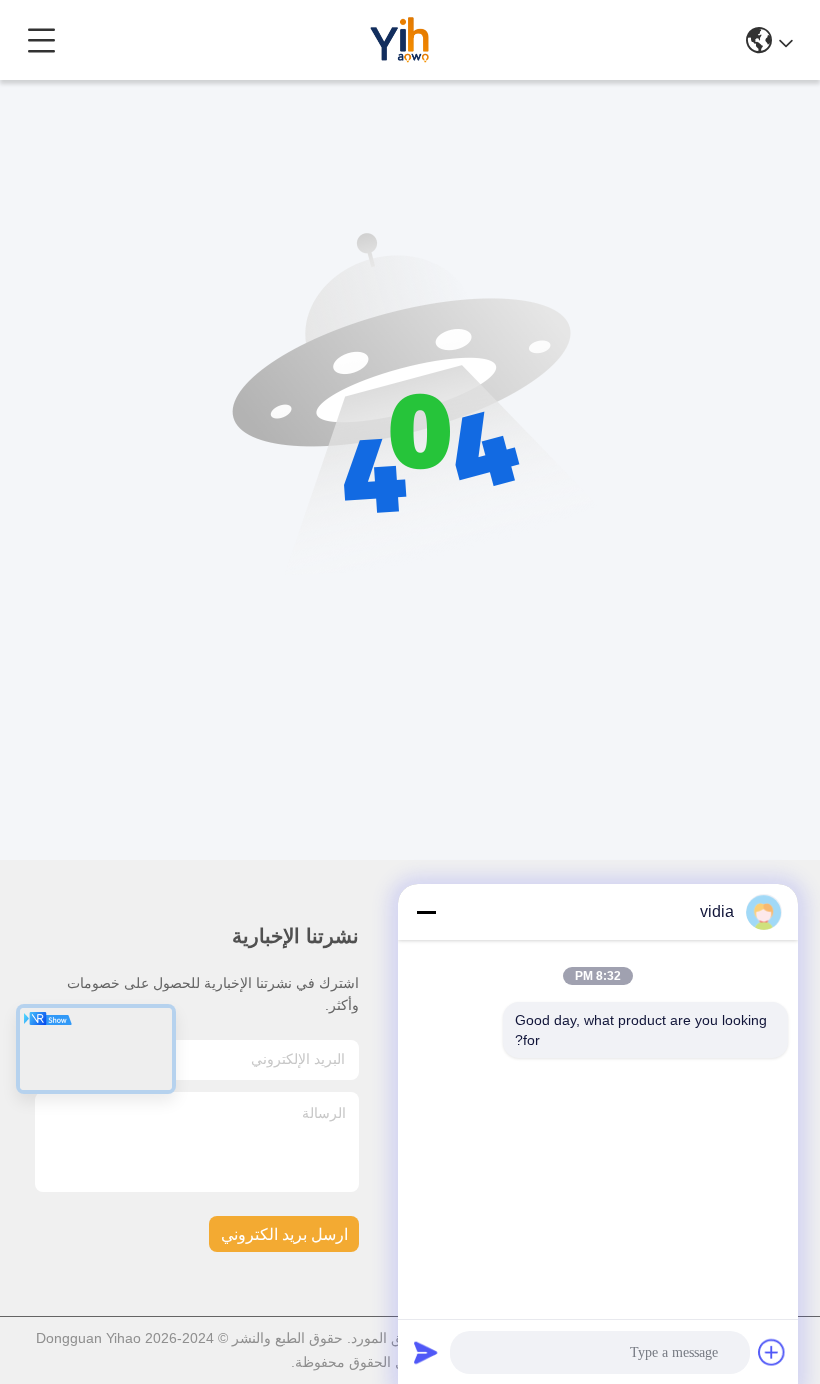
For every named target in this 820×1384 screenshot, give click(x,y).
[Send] (426, 1352)
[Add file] (772, 1352)
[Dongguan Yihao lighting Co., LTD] (402, 40)
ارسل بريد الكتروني (284, 1234)
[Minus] (426, 912)
